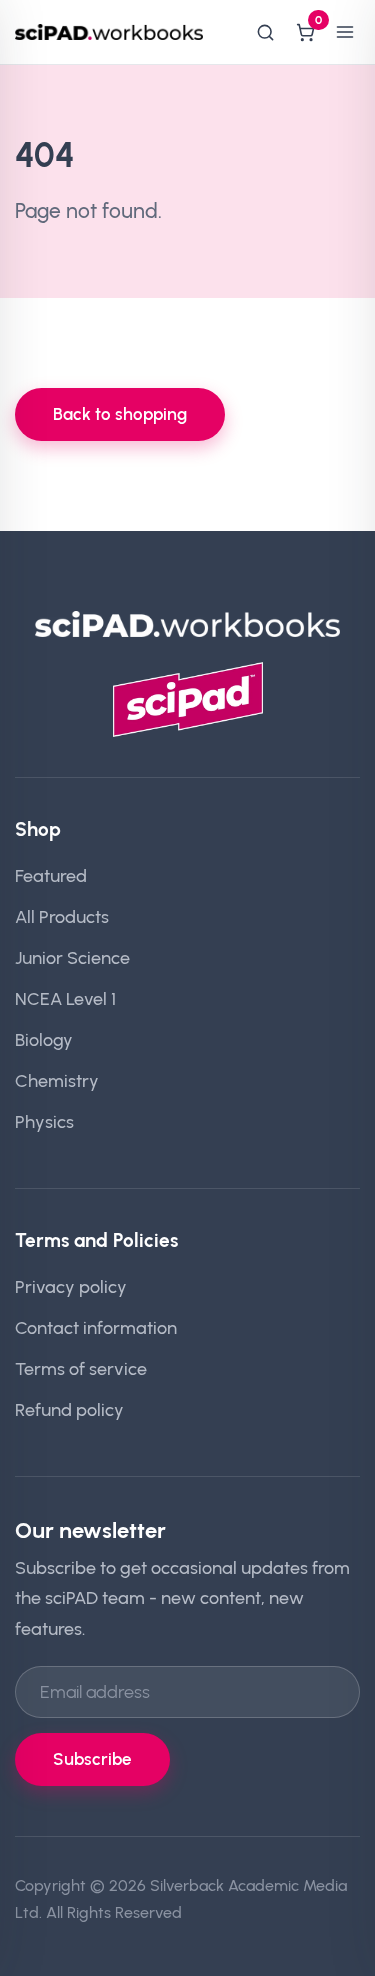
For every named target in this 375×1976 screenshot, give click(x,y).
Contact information (96, 1327)
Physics (44, 1121)
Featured (51, 875)
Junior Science (72, 957)
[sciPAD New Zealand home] (109, 32)
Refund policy (69, 1409)
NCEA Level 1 (65, 998)
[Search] (265, 32)
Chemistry (57, 1080)
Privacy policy (71, 1286)
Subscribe (92, 1759)
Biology (44, 1039)
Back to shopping (120, 414)
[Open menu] (345, 32)
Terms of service (81, 1368)
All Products (62, 916)
